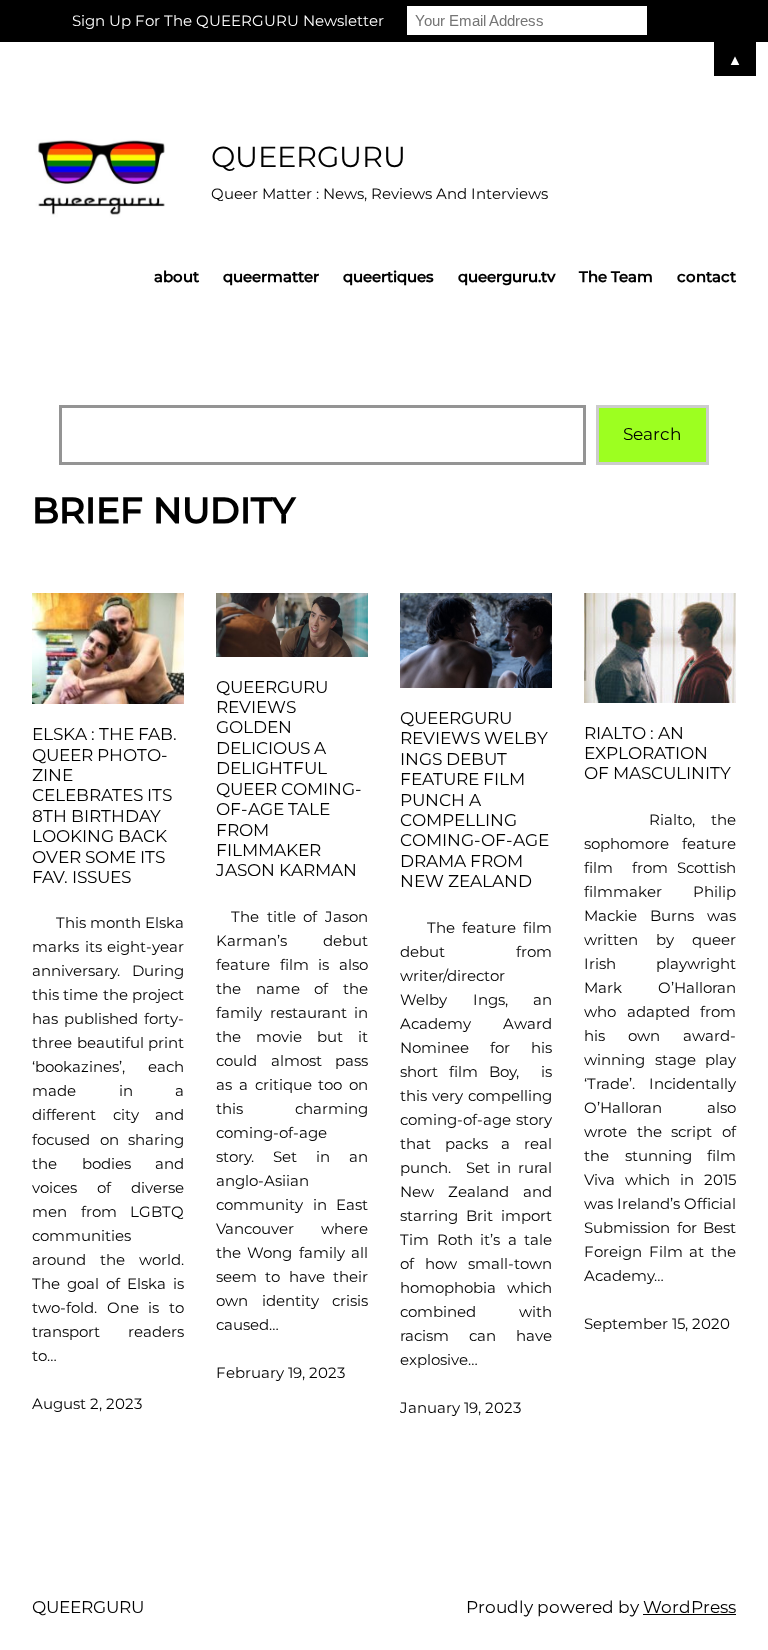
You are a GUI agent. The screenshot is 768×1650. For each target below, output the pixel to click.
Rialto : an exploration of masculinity (657, 753)
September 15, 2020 (657, 1323)
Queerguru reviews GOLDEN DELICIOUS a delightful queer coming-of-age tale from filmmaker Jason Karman (289, 779)
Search (652, 434)
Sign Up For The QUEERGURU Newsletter (228, 20)
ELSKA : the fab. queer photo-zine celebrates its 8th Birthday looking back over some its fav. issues (104, 805)
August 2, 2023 (87, 1403)
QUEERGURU (308, 156)
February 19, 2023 (280, 1372)
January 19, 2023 (460, 1407)
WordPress (689, 1607)
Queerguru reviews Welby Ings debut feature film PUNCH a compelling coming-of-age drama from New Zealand (474, 799)
